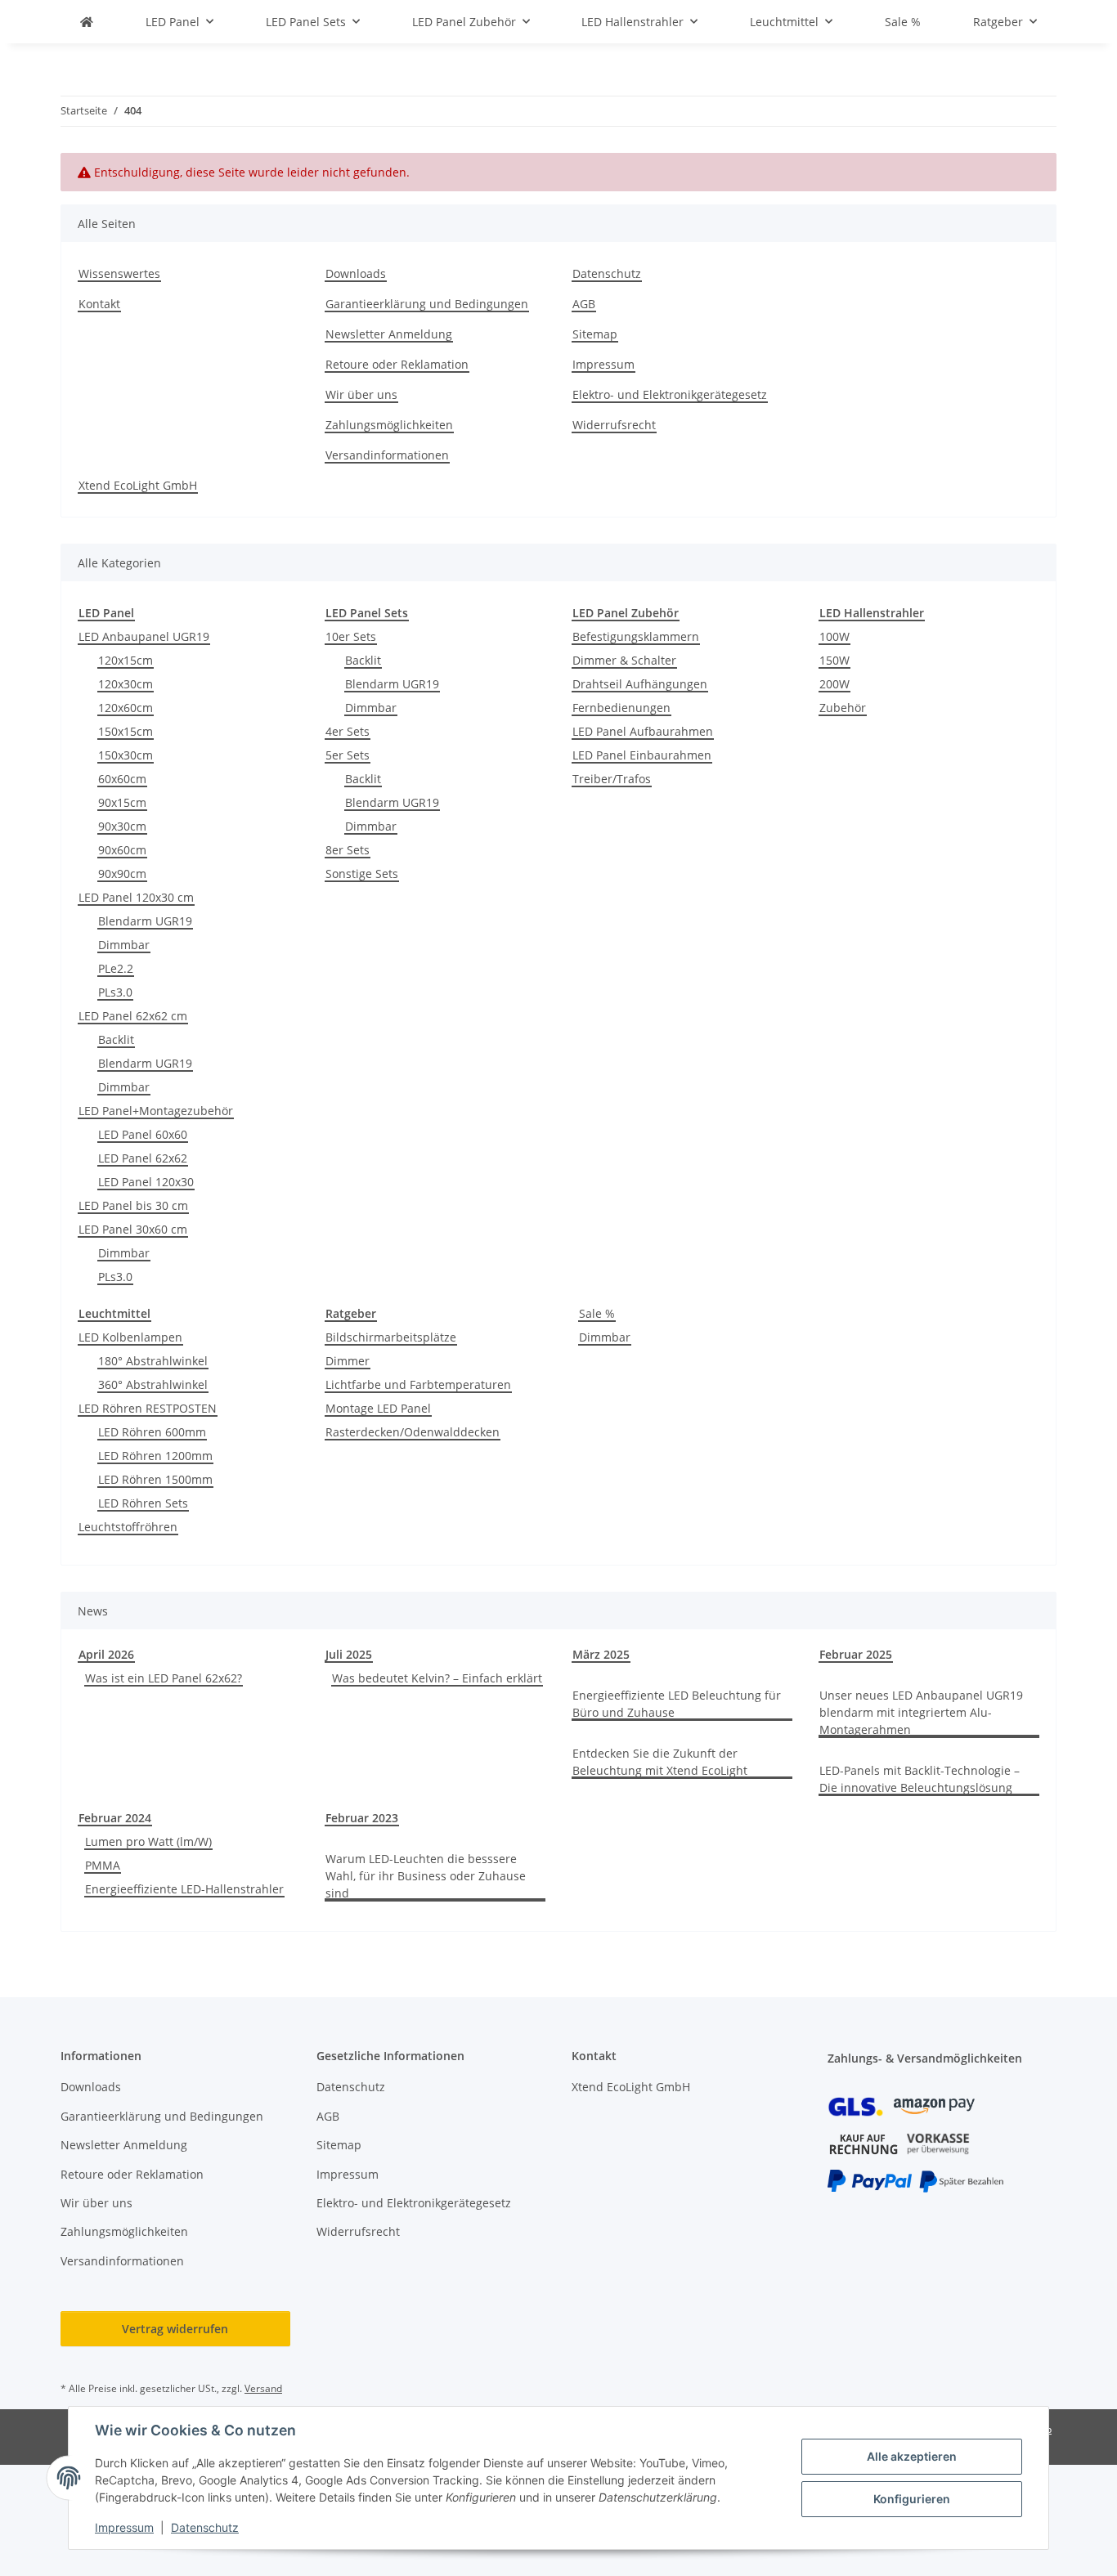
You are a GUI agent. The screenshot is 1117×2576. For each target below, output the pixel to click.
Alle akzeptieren (912, 2456)
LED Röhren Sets (143, 1503)
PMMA (103, 1865)
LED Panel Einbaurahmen (642, 755)
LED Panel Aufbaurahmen (643, 731)
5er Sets (348, 755)
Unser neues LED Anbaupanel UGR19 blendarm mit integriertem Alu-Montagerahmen (921, 1712)
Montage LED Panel (378, 1408)
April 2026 (106, 1654)
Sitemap (595, 334)
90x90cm (122, 874)
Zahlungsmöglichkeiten (389, 425)
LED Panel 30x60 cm (133, 1229)
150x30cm (126, 755)
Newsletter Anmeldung (389, 334)
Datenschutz (205, 2527)
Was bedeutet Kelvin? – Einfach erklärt (437, 1678)
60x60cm (122, 779)
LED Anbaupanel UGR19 (144, 636)
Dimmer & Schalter (624, 660)
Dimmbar (124, 945)
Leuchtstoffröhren (128, 1527)
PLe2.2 (116, 968)
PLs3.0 (115, 992)
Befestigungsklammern (636, 636)
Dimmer (348, 1361)
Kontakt (99, 304)
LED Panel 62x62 (143, 1158)
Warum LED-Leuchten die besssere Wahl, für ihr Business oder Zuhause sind (426, 1876)
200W (834, 684)
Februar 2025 (856, 1654)
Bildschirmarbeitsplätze (391, 1337)
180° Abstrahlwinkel (153, 1361)
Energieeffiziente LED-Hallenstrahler (184, 1889)
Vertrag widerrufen (175, 2329)
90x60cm (122, 850)
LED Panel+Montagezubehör (156, 1111)
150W (834, 660)
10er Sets (351, 636)
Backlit (116, 1039)
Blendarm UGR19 (145, 921)
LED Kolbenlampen (130, 1337)
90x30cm (122, 826)
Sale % (597, 1313)
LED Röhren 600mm (152, 1432)
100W (834, 636)
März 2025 (601, 1654)
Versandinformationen (387, 455)
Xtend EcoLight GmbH (138, 485)
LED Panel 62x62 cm (133, 1016)
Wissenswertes (119, 273)
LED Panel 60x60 (143, 1134)
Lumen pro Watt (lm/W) (148, 1841)
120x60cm (126, 708)
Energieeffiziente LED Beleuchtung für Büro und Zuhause (677, 1704)
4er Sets (348, 731)
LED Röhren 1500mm (155, 1479)
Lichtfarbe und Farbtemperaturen (418, 1384)
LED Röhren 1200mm (155, 1456)
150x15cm (126, 731)
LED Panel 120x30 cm (136, 897)
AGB (584, 304)
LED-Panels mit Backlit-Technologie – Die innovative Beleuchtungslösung (920, 1779)
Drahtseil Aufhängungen (640, 684)
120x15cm (126, 660)
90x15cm (122, 802)
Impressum (124, 2527)
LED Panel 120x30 (146, 1182)
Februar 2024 (115, 1818)
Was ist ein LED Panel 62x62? (164, 1678)
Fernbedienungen (621, 708)
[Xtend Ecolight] (87, 22)
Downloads (356, 273)
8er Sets (348, 850)
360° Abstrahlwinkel (153, 1384)
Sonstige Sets (362, 874)
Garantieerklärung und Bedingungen (427, 304)
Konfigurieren (912, 2499)
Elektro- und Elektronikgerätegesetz (670, 394)
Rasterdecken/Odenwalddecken (413, 1432)
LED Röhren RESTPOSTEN (148, 1408)
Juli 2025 (349, 1654)
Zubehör (843, 708)
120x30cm (126, 684)
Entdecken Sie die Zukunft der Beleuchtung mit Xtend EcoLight (660, 1762)
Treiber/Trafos (612, 779)
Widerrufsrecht (614, 425)
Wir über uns (361, 394)
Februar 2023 (362, 1818)
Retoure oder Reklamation (397, 364)
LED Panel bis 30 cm (133, 1205)
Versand (263, 2388)
